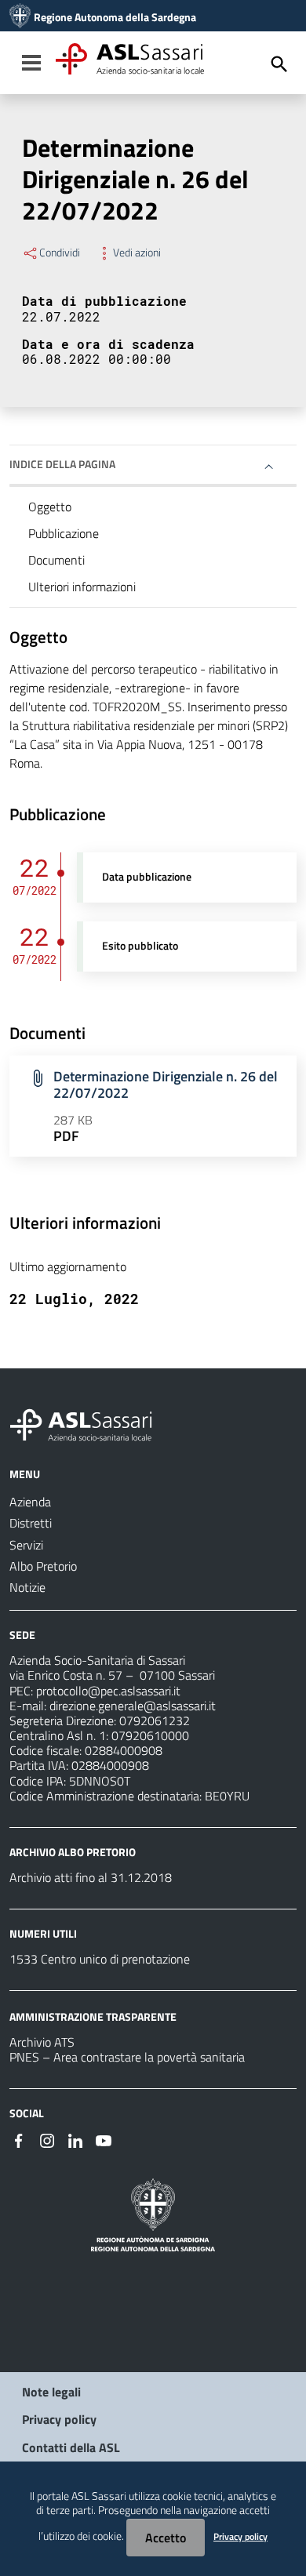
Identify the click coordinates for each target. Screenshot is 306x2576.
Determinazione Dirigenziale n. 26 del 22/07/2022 (166, 1085)
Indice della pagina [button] (62, 464)
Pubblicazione (64, 533)
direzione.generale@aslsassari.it (133, 1706)
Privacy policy (59, 2419)
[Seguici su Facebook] (19, 2139)
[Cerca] (279, 64)
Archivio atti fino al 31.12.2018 (91, 1877)
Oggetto (50, 507)
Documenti (56, 560)
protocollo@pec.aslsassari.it (108, 1691)
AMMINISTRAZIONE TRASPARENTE (93, 2016)
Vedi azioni (137, 253)
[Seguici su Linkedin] (75, 2139)
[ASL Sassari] (20, 17)
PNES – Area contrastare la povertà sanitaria (127, 2057)
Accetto (166, 2538)
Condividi (60, 253)
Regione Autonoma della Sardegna (115, 17)
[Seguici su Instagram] (47, 2139)
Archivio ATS (42, 2042)
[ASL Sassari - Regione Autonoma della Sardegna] (91, 1423)
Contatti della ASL (71, 2447)
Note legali (51, 2392)
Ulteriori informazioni (82, 587)
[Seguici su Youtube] (104, 2139)
